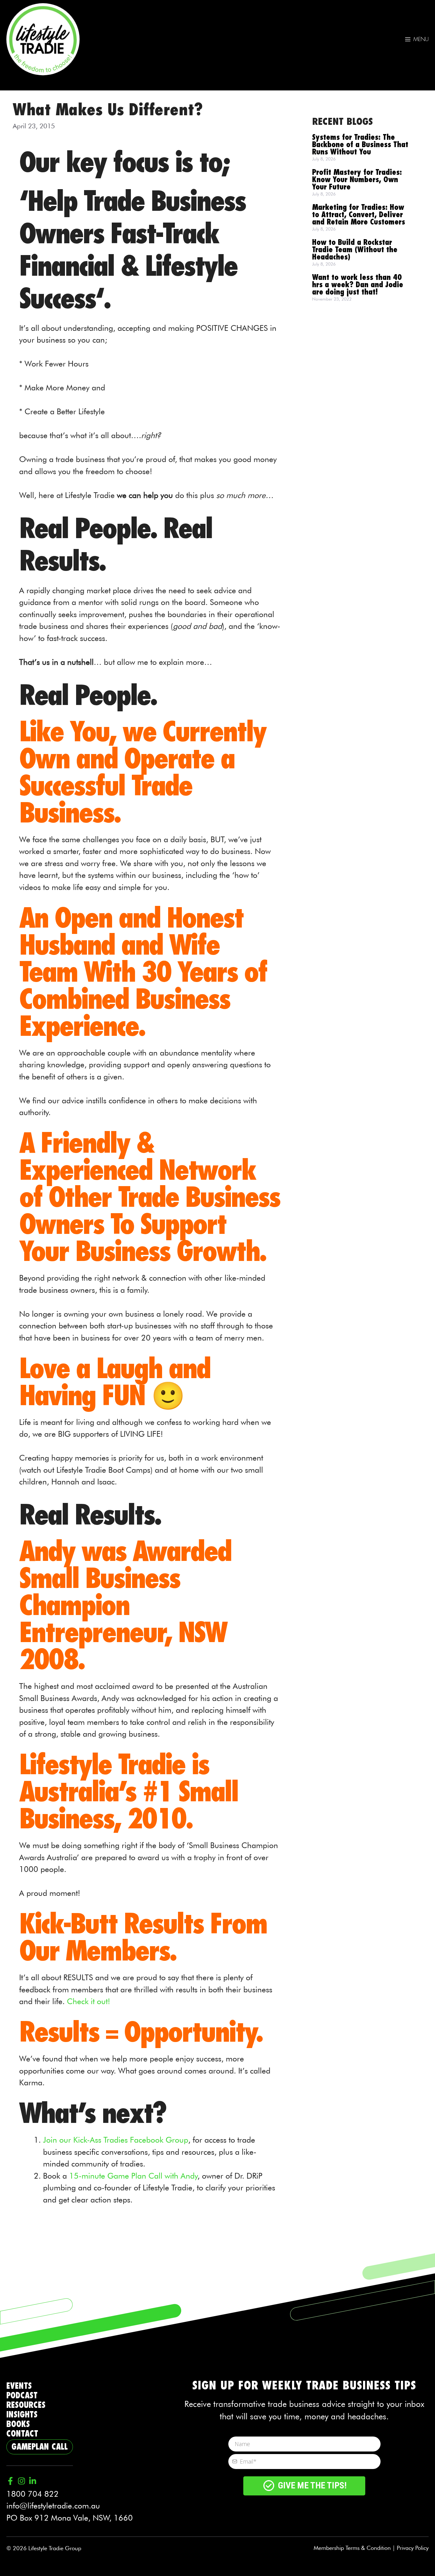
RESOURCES (26, 2405)
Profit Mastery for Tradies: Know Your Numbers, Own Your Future (357, 180)
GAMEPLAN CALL (40, 2447)
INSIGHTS (22, 2415)
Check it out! (89, 2001)
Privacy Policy (413, 2548)
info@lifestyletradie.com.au (53, 2506)
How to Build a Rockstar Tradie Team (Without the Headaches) (355, 250)
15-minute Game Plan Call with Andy (133, 2176)
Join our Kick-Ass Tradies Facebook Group (116, 2140)
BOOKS (18, 2424)
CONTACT (22, 2434)
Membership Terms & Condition (352, 2548)
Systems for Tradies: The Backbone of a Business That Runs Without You (360, 145)
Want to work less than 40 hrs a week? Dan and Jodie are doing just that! (358, 285)
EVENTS (19, 2386)
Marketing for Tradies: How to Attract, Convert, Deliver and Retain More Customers (359, 215)
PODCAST (22, 2396)
